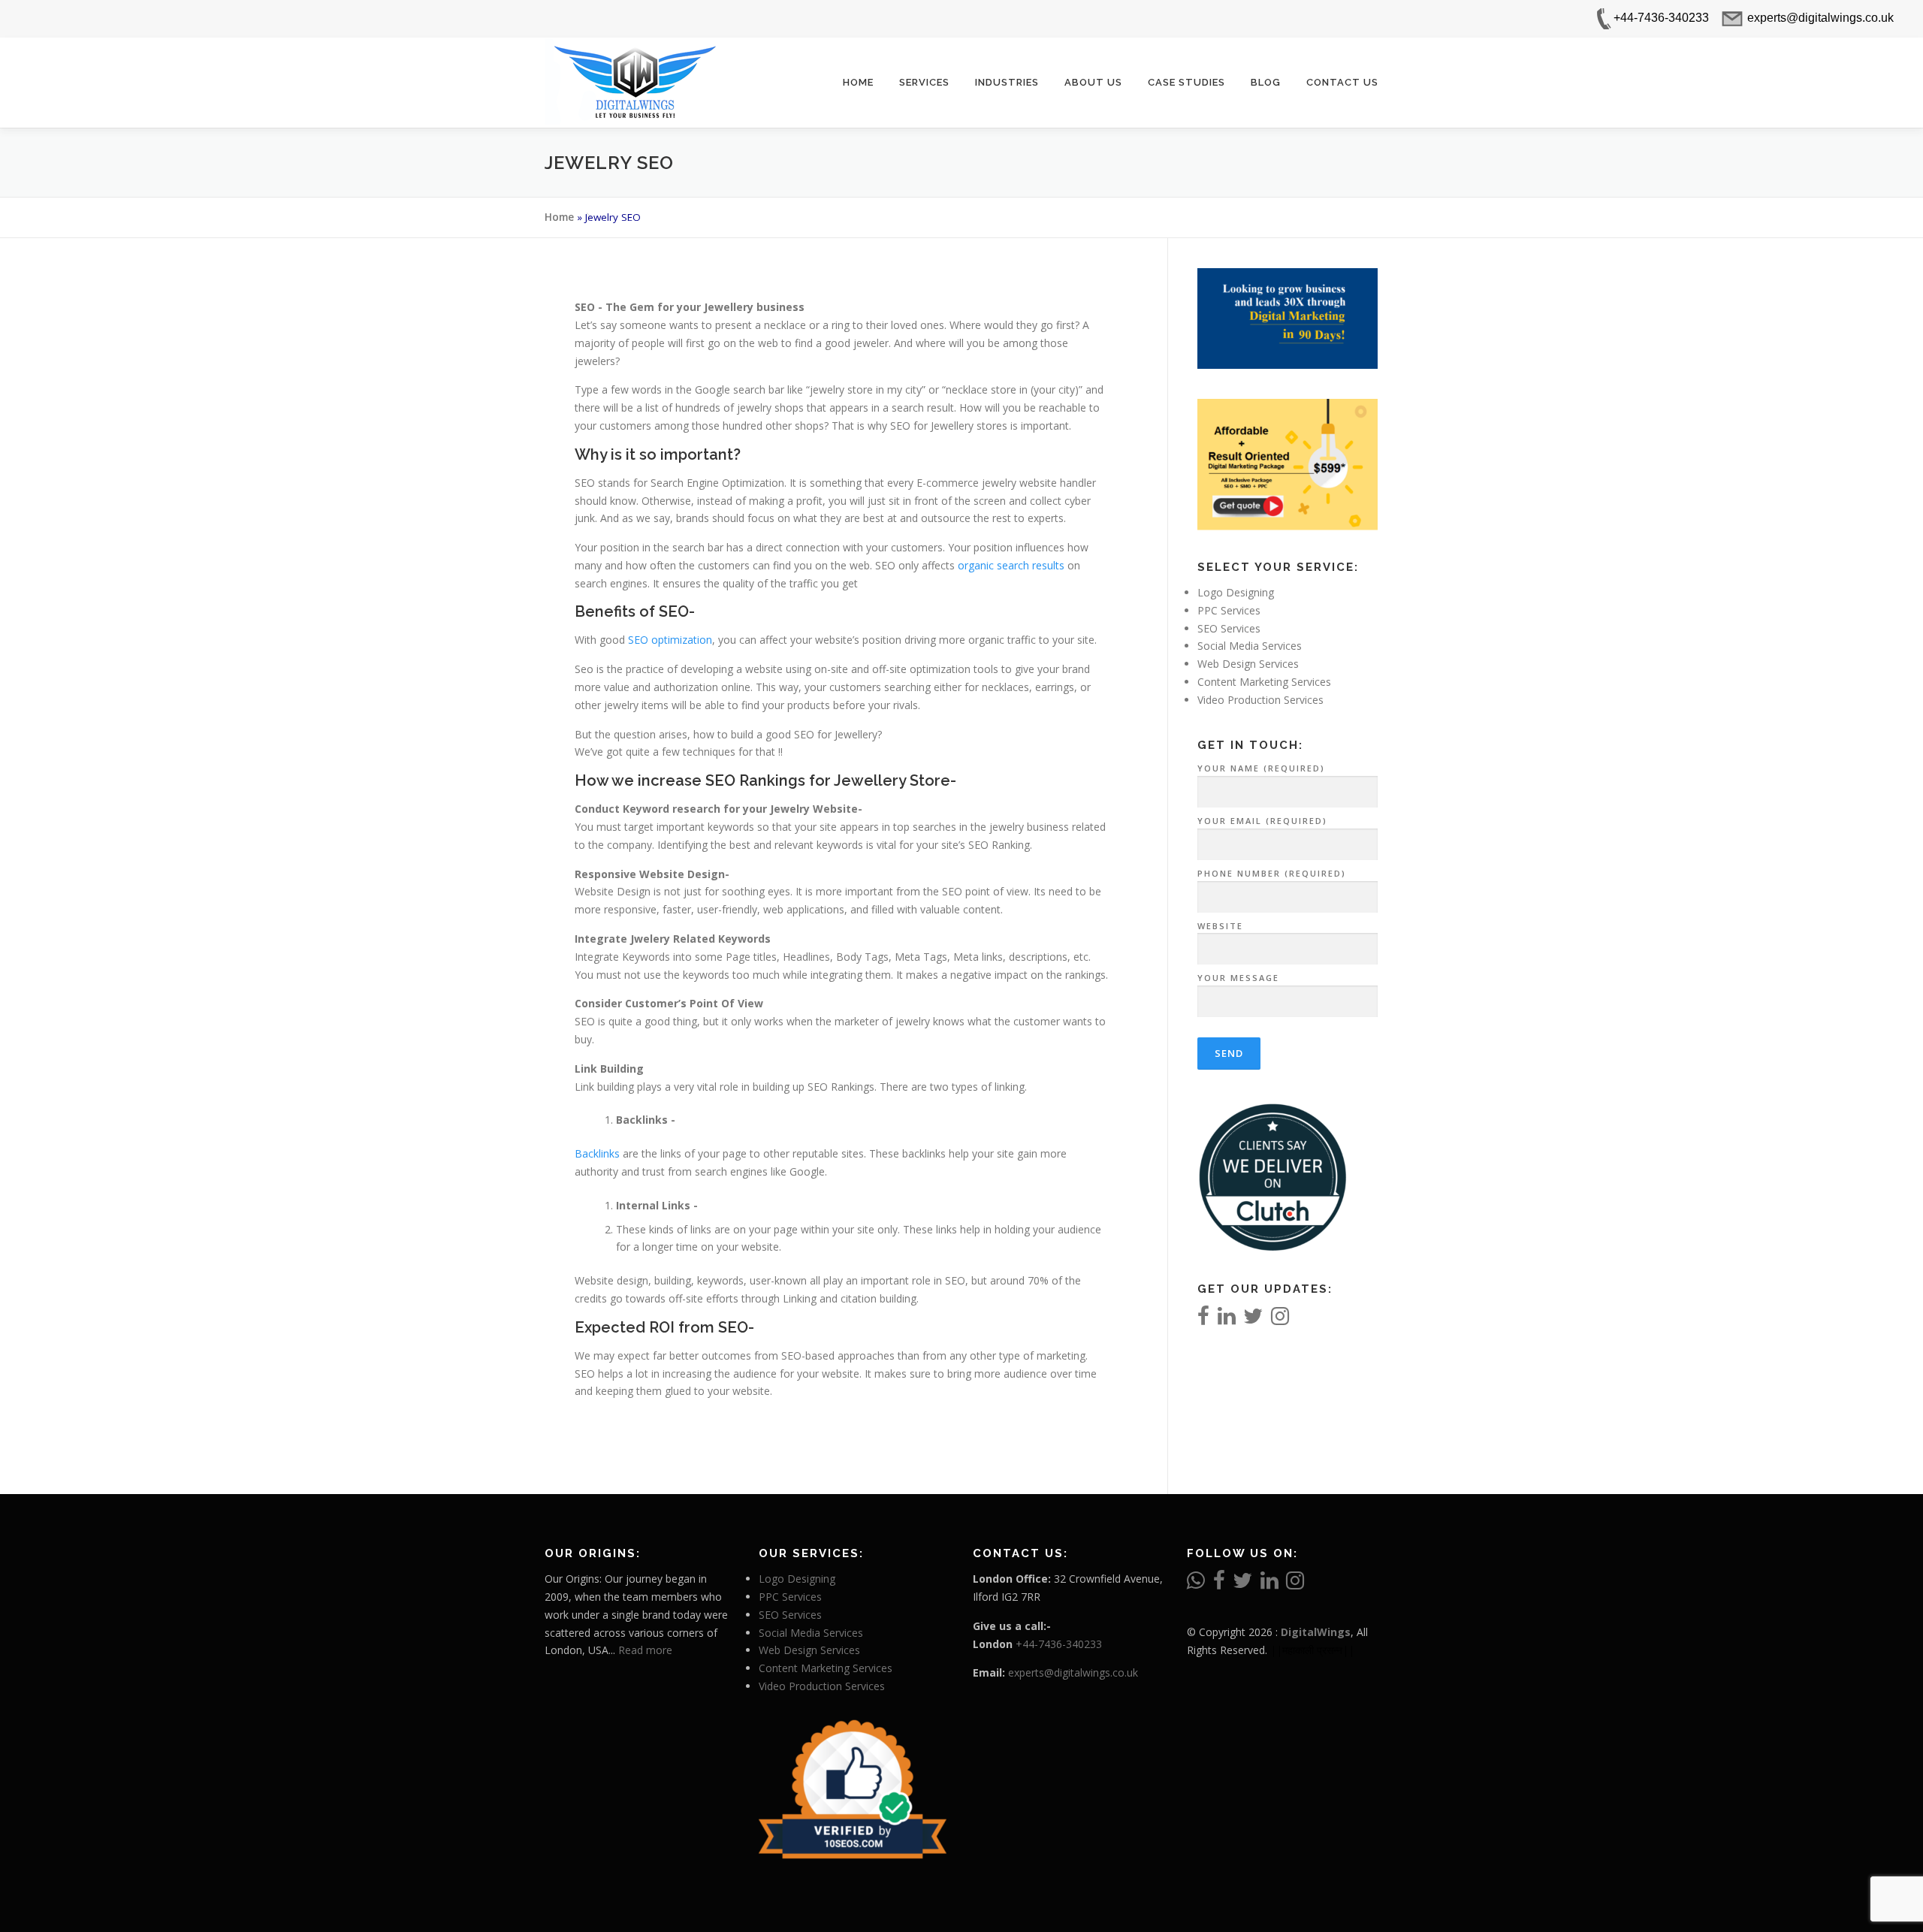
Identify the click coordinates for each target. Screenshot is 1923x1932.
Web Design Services (1248, 664)
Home (858, 82)
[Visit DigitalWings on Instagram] (1280, 1319)
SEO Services (1229, 628)
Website (1220, 926)
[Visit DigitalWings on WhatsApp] (1196, 1584)
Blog (1266, 82)
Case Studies (1186, 82)
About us (1093, 82)
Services (924, 82)
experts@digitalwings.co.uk (1073, 1672)
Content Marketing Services (1264, 682)
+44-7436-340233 (1059, 1644)
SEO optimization (670, 640)
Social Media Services (1250, 646)
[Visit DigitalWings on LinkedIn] (1227, 1319)
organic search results (1011, 565)
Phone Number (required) (1272, 873)
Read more (645, 1650)
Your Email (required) (1262, 821)
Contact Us (1342, 82)
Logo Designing (1236, 592)
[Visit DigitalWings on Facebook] (1203, 1319)
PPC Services (1229, 610)
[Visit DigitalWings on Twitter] (1253, 1319)
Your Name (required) (1261, 768)
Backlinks (599, 1153)
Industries (1007, 82)
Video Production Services (1260, 700)
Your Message (1238, 978)
